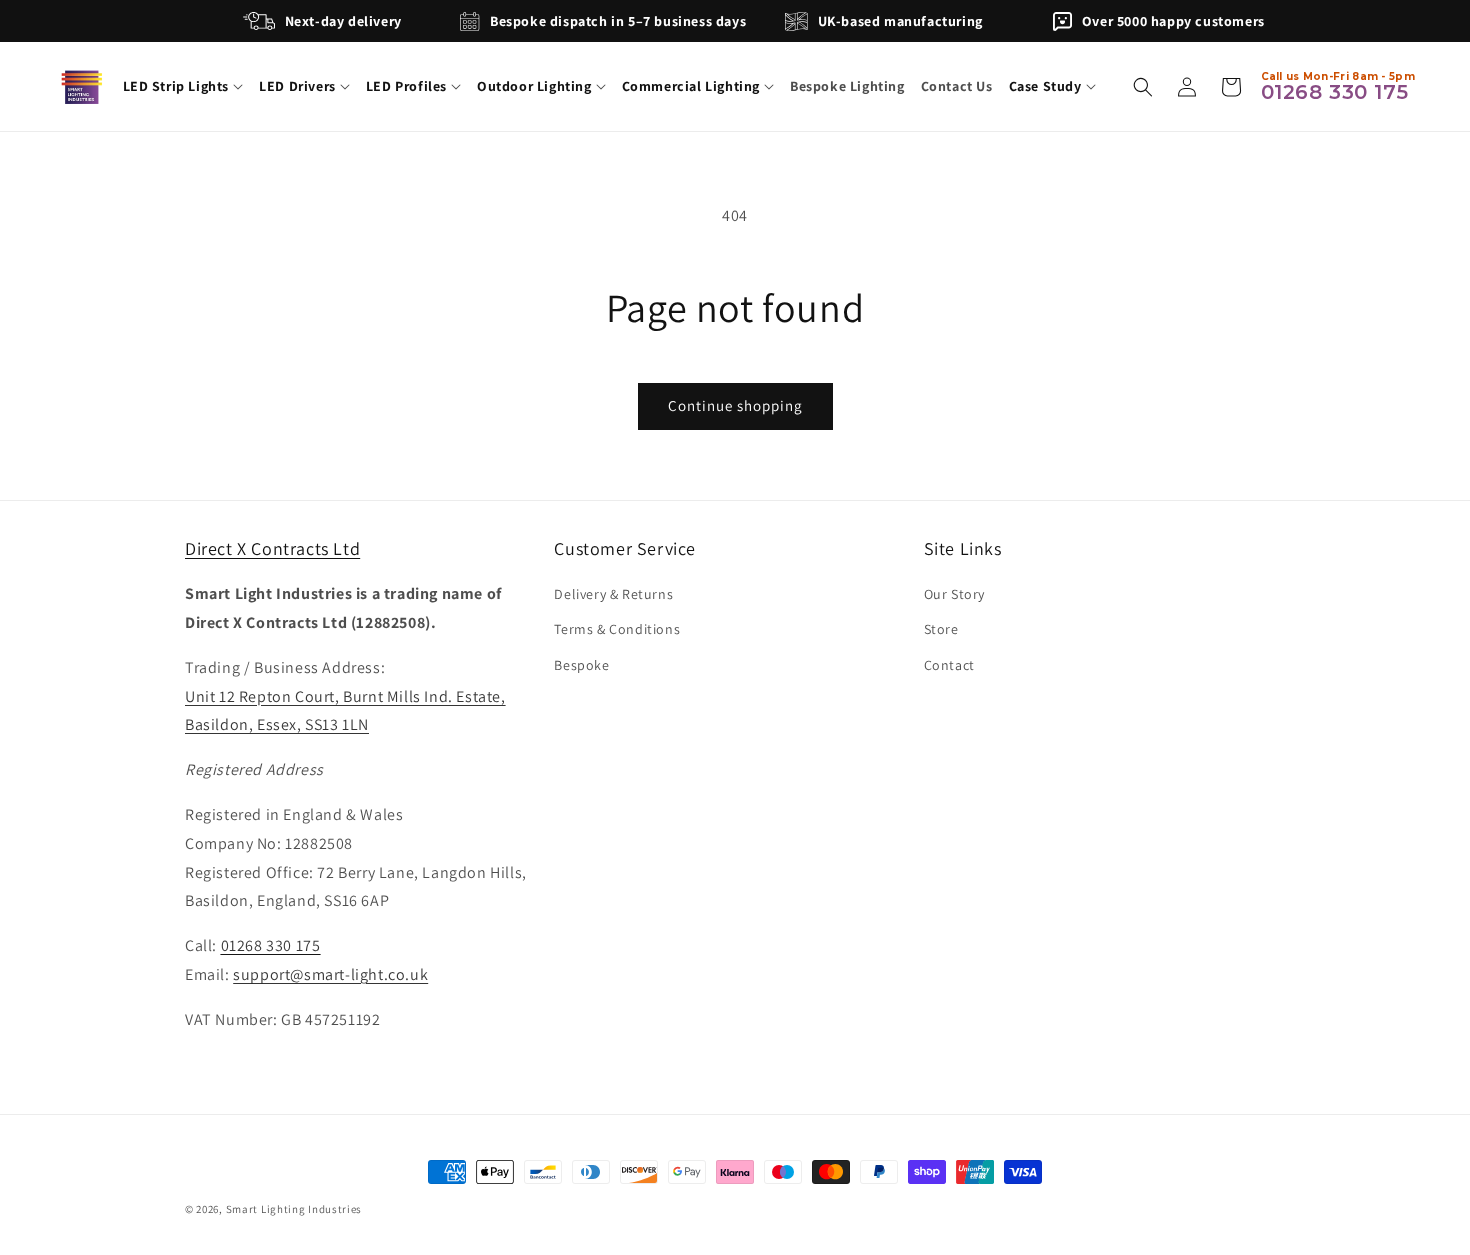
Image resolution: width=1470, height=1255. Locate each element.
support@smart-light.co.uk (330, 974)
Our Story (954, 594)
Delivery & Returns (613, 594)
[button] (183, 86)
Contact (949, 665)
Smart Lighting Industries (294, 1209)
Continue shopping (735, 405)
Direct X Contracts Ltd (272, 548)
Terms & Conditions (617, 630)
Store (941, 630)
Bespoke (581, 665)
